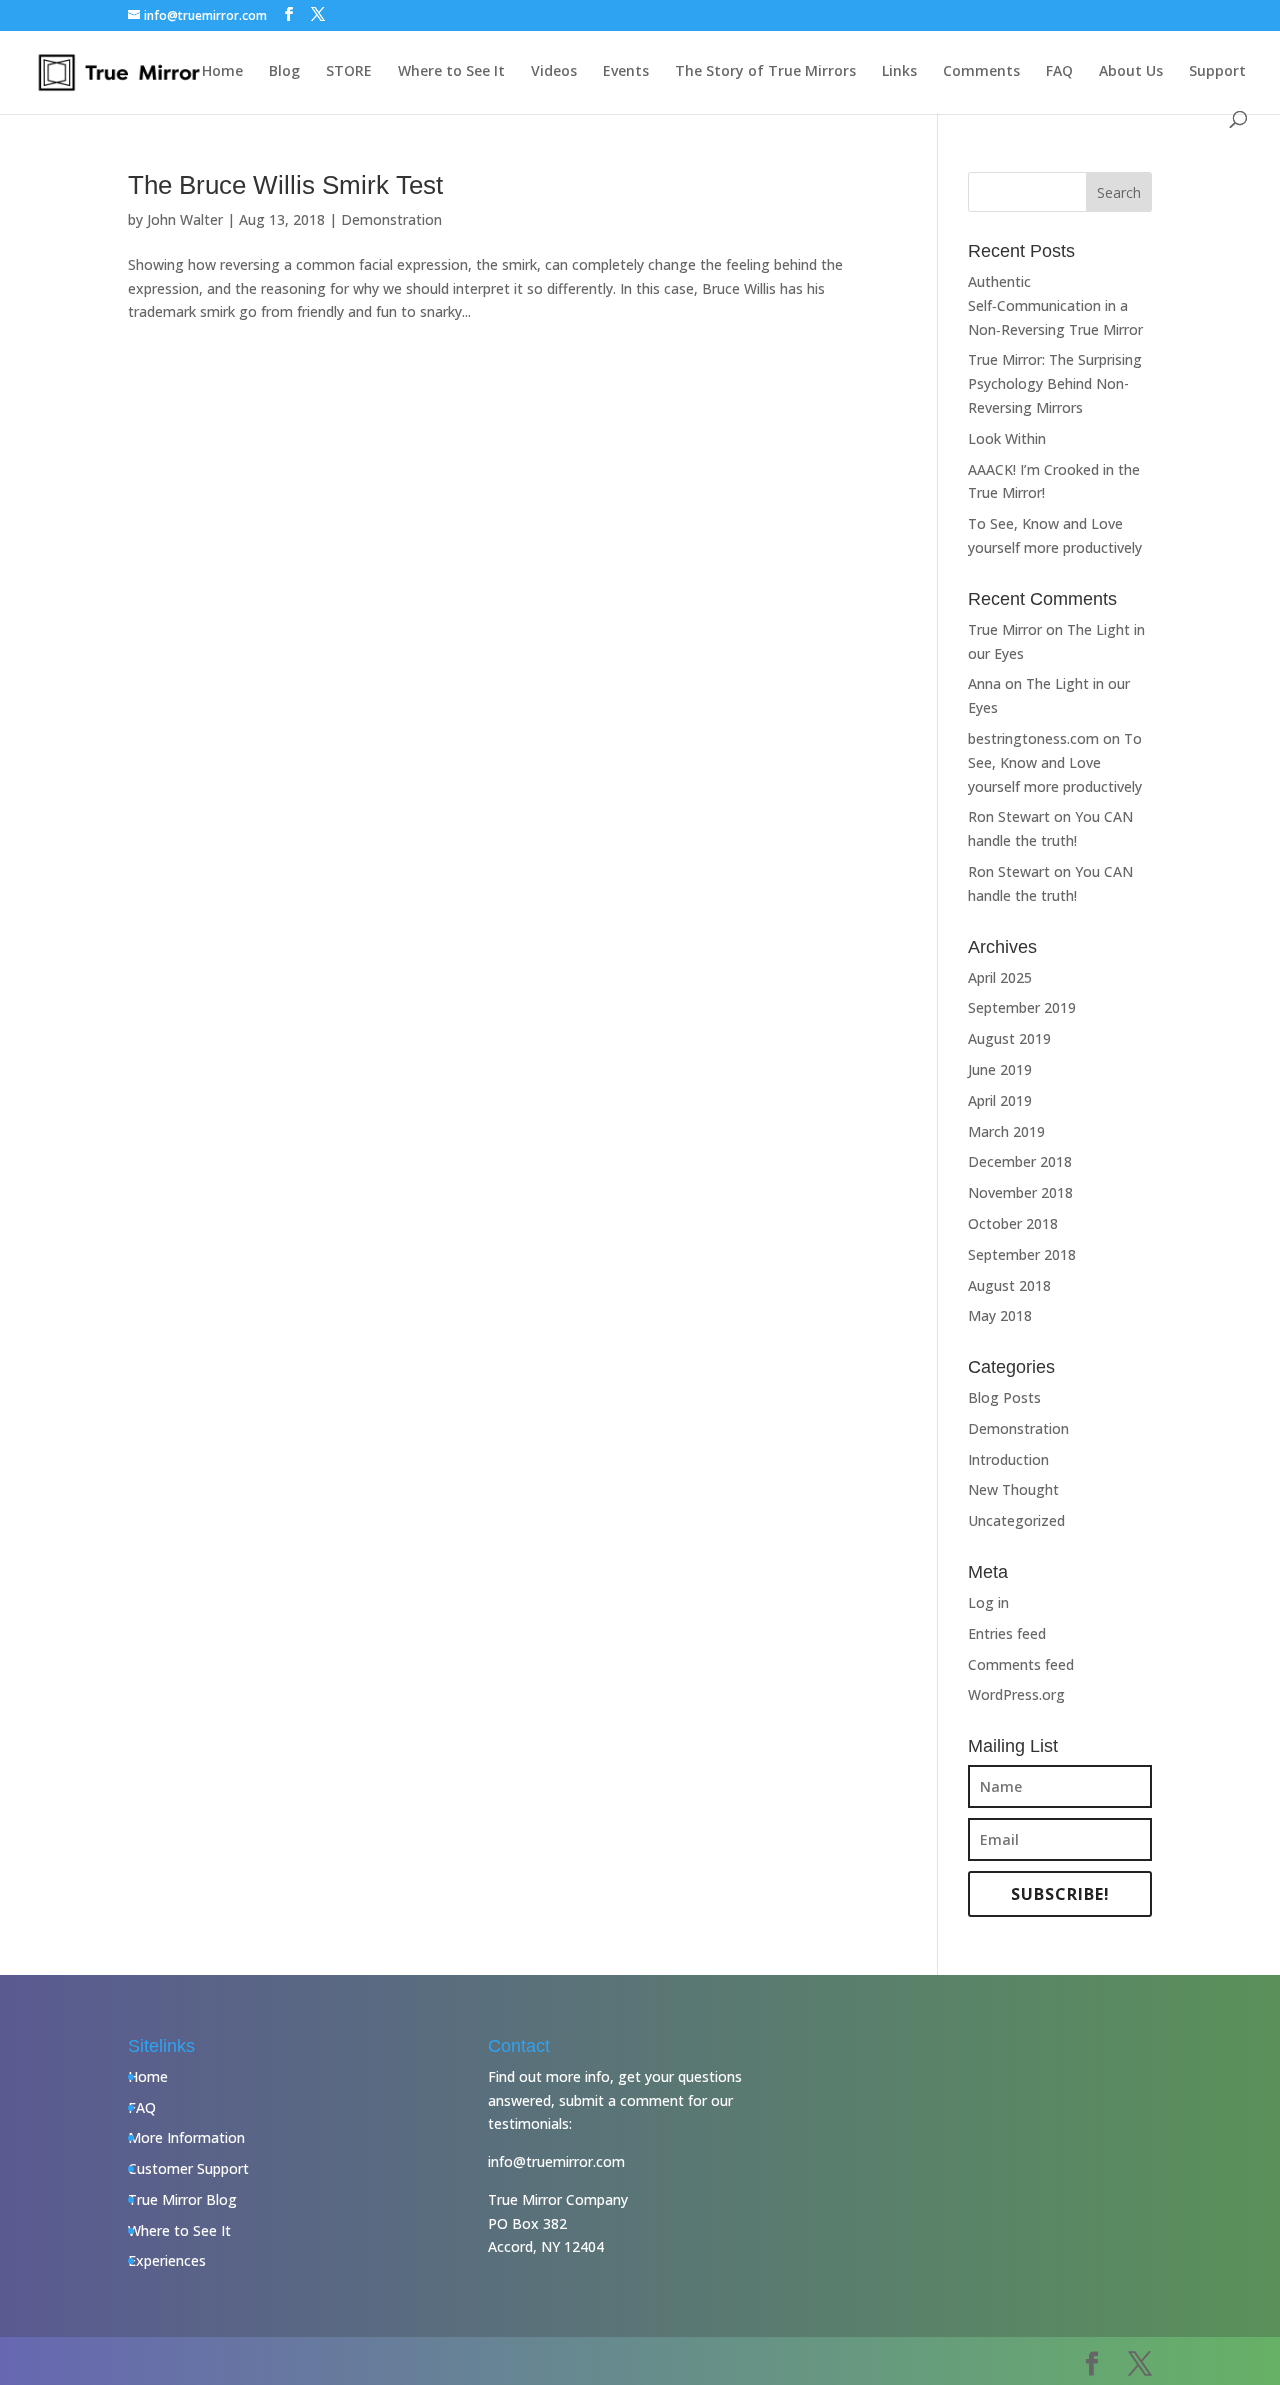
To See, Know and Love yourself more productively (1055, 762)
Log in (988, 1602)
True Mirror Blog (182, 2199)
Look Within (1007, 438)
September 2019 (1022, 1007)
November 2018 (1020, 1192)
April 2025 (1000, 977)
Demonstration (391, 219)
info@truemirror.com (556, 2161)
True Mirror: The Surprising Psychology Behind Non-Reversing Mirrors (1055, 383)
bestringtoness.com (1033, 738)
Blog (284, 72)
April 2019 (1000, 1100)
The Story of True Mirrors (765, 72)
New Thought (1013, 1489)
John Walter (185, 219)
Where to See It (451, 72)
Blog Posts (1004, 1397)
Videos (554, 72)
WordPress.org (1016, 1694)
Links (899, 72)
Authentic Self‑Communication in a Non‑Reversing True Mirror (1055, 305)
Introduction (1008, 1459)
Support (1217, 72)
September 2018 (1022, 1254)
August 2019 (1009, 1038)
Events (626, 72)
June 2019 (1000, 1069)
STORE (349, 72)
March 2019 (1006, 1131)
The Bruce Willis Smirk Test (285, 185)
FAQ (1059, 72)
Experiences (167, 2260)
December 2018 (1020, 1161)
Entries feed (1007, 1633)
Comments (981, 72)
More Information (186, 2137)
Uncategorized (1016, 1520)
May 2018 (1000, 1315)
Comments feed (1021, 1664)
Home (222, 72)
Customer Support (188, 2168)
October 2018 (1013, 1223)
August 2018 (1009, 1285)
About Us (1131, 72)
